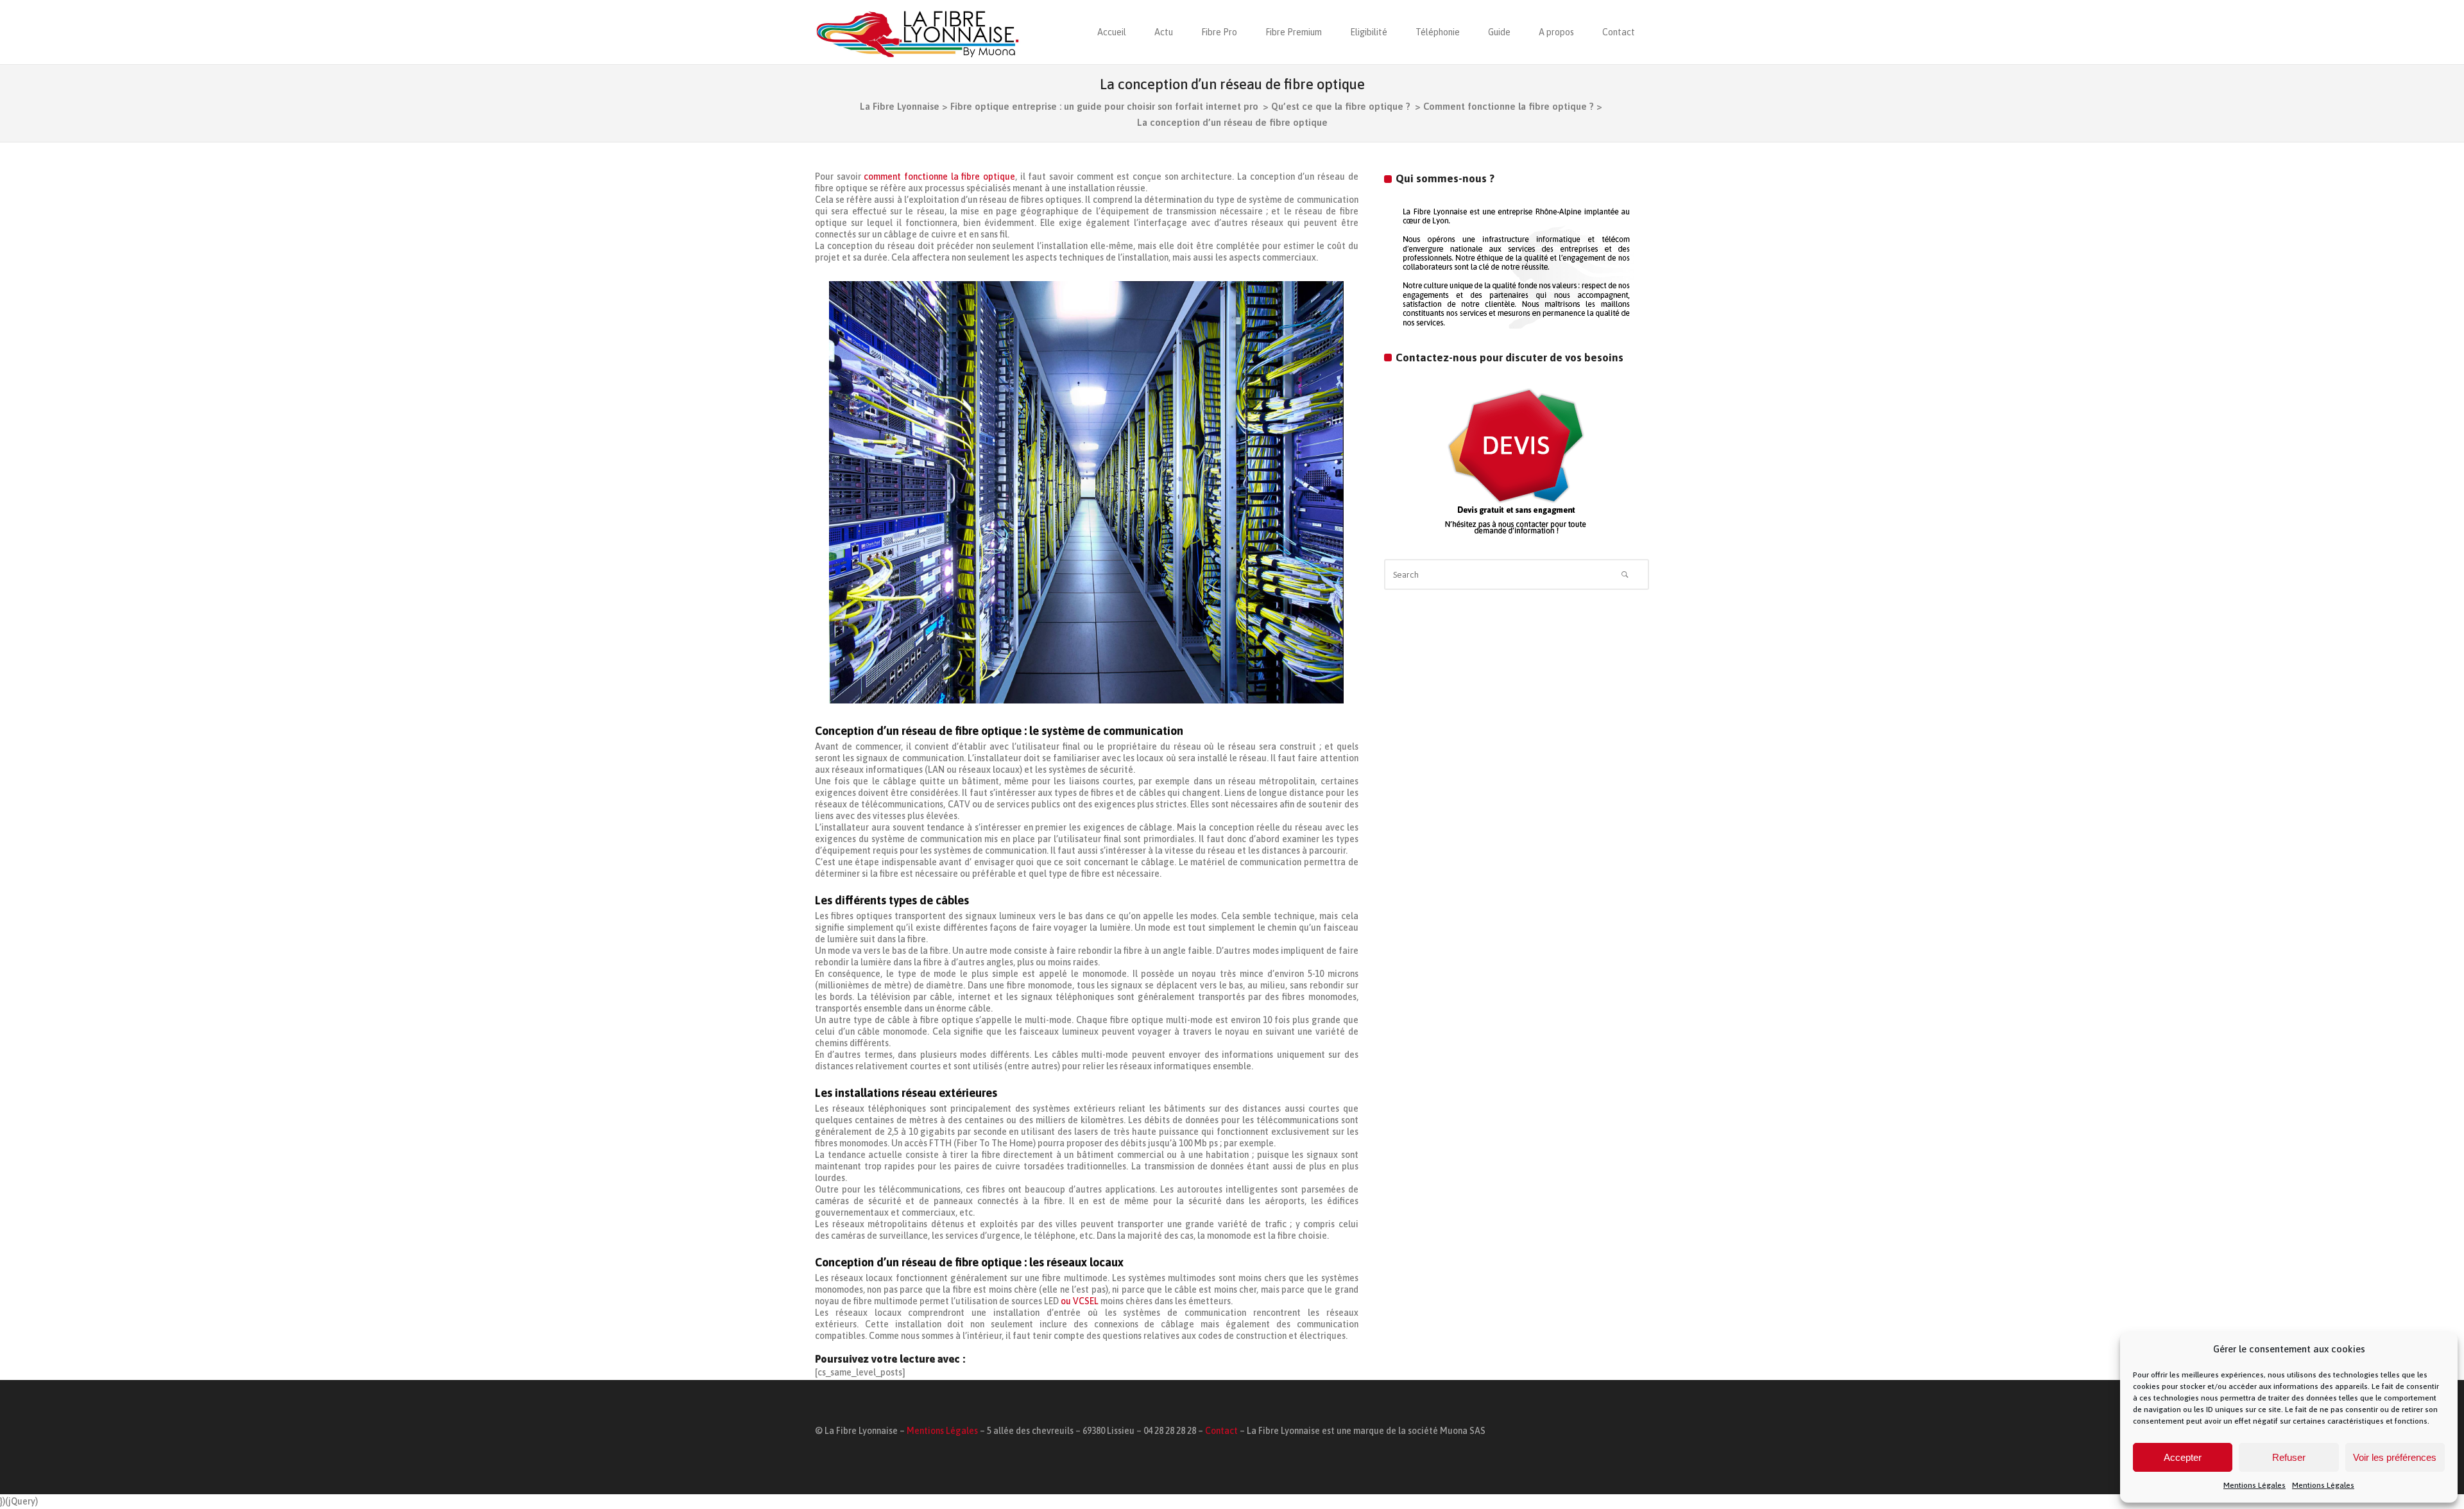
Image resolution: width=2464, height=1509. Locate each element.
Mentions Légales (2254, 1485)
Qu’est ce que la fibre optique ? (1341, 106)
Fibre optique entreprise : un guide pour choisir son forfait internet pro (1104, 106)
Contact (1221, 1431)
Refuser (2289, 1457)
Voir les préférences (2395, 1457)
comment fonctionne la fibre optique (939, 177)
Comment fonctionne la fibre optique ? (1509, 106)
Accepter (2183, 1457)
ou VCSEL (1080, 1301)
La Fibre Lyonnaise (900, 106)
